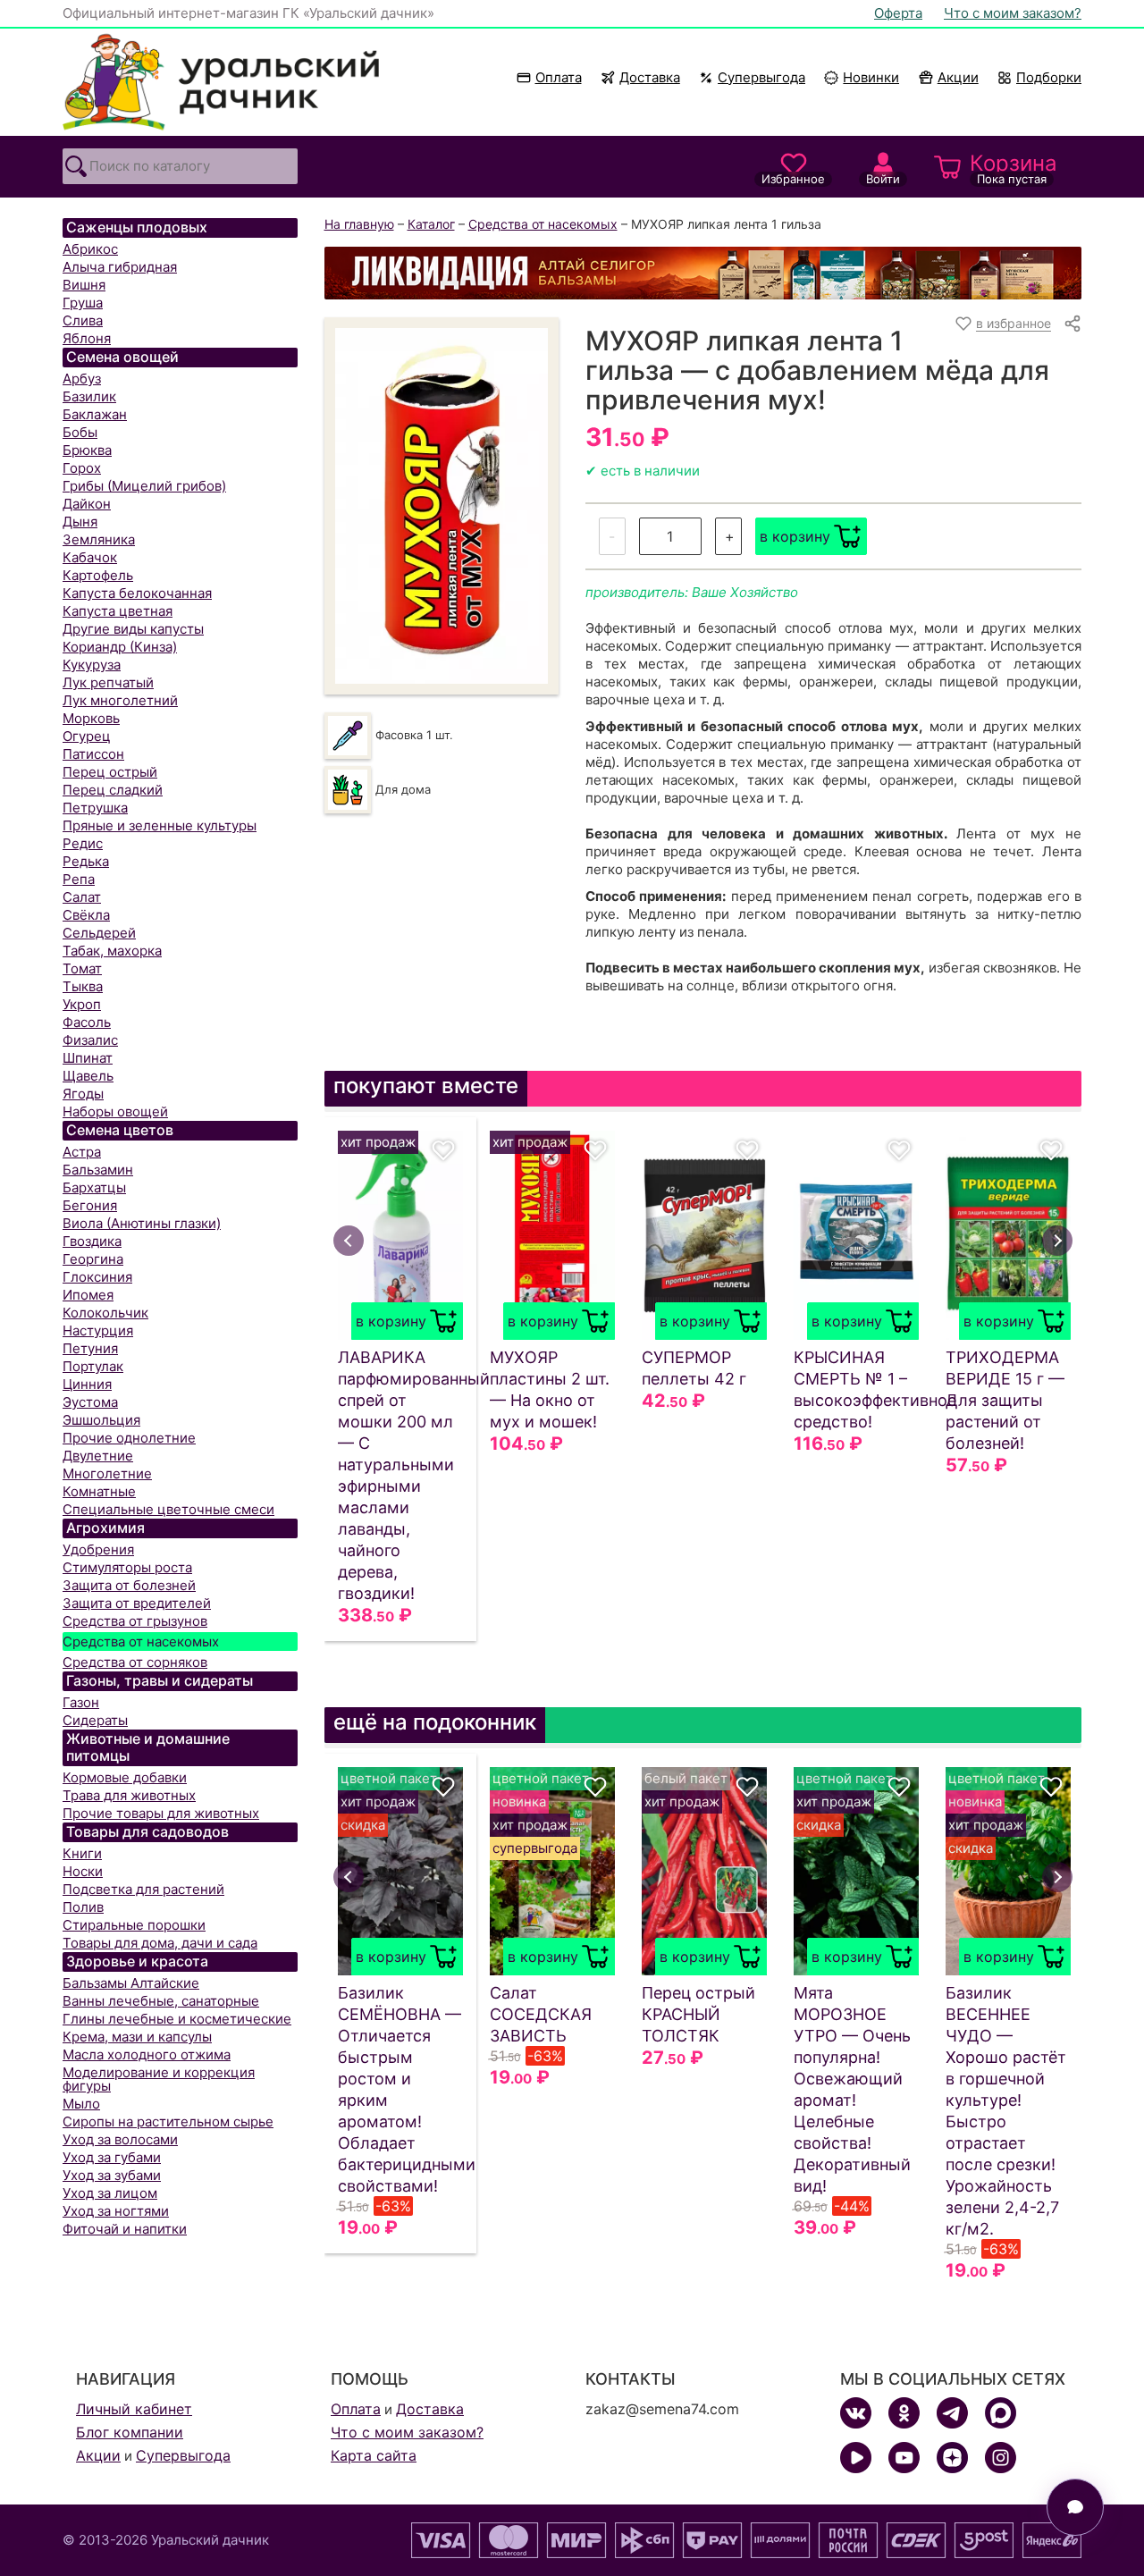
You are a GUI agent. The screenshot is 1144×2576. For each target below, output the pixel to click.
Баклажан (95, 414)
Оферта (898, 13)
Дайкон (87, 504)
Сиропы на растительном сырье (168, 2121)
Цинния (87, 1384)
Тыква (83, 986)
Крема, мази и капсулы (137, 2037)
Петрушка (95, 808)
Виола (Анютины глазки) (142, 1223)
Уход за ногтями (116, 2211)
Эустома (90, 1402)
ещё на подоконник (435, 1722)
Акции (958, 77)
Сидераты (95, 1720)
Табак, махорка (112, 951)
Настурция (98, 1330)
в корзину (795, 536)
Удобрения (98, 1549)
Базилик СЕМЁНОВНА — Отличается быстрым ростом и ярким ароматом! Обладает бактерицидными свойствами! (400, 2089)
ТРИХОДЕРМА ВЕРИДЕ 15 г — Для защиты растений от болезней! (1005, 1400)
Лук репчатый (108, 682)
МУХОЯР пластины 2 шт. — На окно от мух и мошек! (550, 1389)
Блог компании (130, 2432)
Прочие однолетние (129, 1438)
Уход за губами (112, 2157)
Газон (81, 1702)
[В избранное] (443, 1150)
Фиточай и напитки (125, 2229)
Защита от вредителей (137, 1603)
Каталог (431, 224)
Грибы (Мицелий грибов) (144, 486)
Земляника (99, 539)
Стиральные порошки (134, 1925)
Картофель (98, 575)
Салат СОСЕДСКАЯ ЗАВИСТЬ (541, 2014)
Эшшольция (101, 1420)
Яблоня (87, 338)
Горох (82, 468)
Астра (82, 1152)
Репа (79, 879)
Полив (83, 1907)
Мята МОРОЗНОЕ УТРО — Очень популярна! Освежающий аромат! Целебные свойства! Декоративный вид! (852, 2089)
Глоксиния (97, 1277)
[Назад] (349, 1241)
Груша (83, 303)
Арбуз (82, 379)
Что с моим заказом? (1013, 13)
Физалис (90, 1040)
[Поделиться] (1072, 324)
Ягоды (83, 1094)
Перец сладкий (113, 790)
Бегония (90, 1205)
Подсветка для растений (143, 1889)
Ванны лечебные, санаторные (161, 2001)
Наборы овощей (115, 1111)
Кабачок (90, 557)
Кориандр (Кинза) (120, 647)
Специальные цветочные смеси (168, 1509)
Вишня (84, 285)
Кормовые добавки (125, 1777)
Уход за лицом (110, 2193)
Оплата (559, 77)
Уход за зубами (112, 2175)
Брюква (87, 450)
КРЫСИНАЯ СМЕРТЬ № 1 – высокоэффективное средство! (856, 1389)
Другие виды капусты (133, 629)
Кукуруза (92, 665)
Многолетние (107, 1473)
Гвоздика (92, 1241)
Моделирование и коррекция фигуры (159, 2079)
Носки (83, 1871)
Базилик (89, 396)
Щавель (88, 1076)
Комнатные (99, 1491)
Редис (83, 843)
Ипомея (88, 1295)
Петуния (90, 1348)
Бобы (80, 432)
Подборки (1049, 77)
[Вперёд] (1057, 1241)
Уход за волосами (120, 2139)
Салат (82, 897)
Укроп (82, 1004)
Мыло (81, 2104)
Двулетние (98, 1456)
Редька (86, 861)
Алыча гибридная (120, 267)
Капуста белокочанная (137, 593)
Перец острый (110, 772)
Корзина (1014, 168)
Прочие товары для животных (161, 1813)
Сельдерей (99, 933)
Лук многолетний (120, 700)
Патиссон (93, 754)
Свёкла (86, 915)
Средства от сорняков (135, 1662)
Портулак (93, 1366)
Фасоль (87, 1022)
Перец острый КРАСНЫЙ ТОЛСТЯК (698, 2014)
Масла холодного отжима (147, 2054)
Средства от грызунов (135, 1621)
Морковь (91, 718)
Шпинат (88, 1058)
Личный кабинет (134, 2409)
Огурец (87, 736)
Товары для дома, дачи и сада (160, 1943)
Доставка (650, 77)
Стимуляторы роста (127, 1567)
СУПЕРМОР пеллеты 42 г (694, 1368)
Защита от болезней (129, 1585)
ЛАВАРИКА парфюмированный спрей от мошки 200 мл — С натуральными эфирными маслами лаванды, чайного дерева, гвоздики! (400, 1475)
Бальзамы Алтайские (131, 1983)
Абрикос (90, 249)
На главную (359, 224)
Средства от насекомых (141, 1642)
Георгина (93, 1259)
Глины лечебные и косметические (177, 2019)
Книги (82, 1853)
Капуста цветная (118, 611)
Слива (83, 320)
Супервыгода (761, 77)
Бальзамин (98, 1170)
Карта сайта (374, 2455)
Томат (82, 968)
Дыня (80, 522)
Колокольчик (105, 1313)
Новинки (863, 77)
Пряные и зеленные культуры (160, 825)
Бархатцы (94, 1187)
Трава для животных (129, 1795)
